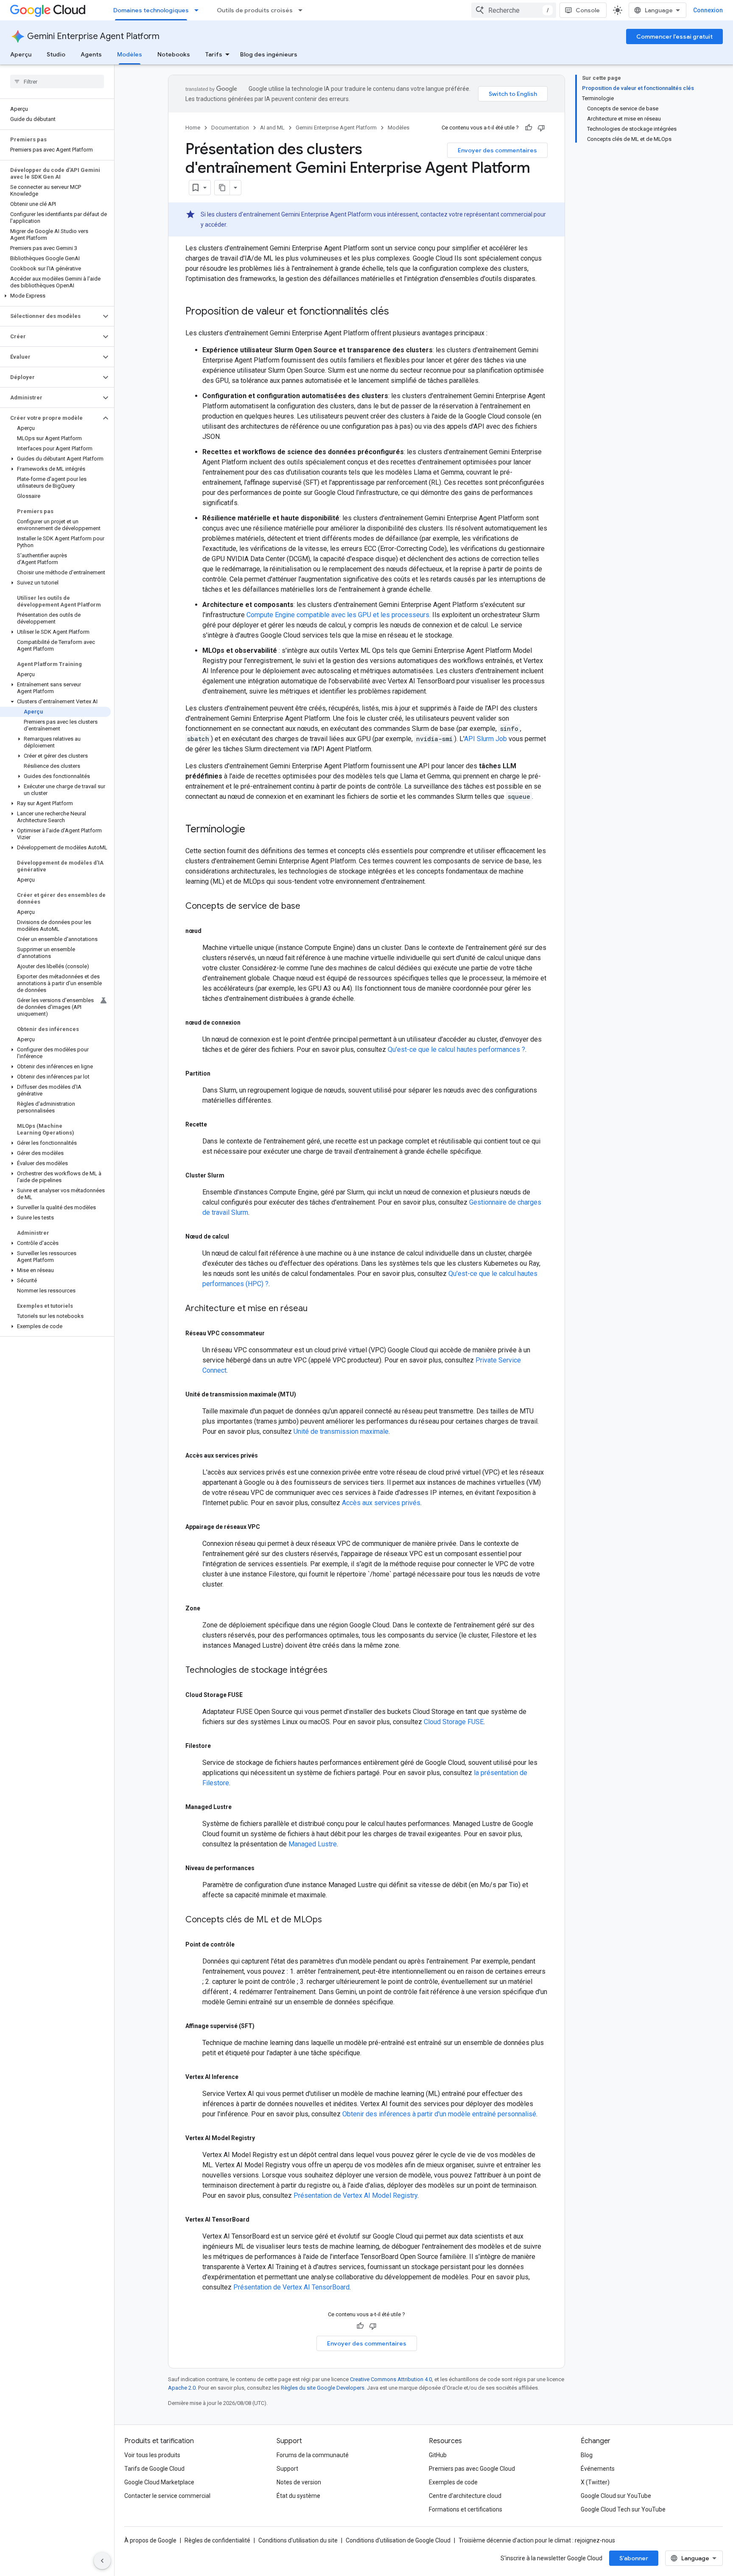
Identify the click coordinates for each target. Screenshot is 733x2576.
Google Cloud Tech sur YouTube (623, 2509)
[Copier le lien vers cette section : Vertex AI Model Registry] (265, 2138)
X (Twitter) (595, 2482)
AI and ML (272, 128)
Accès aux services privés (381, 1503)
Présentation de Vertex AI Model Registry (355, 2195)
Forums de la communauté (313, 2455)
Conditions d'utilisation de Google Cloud (398, 2540)
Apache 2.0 (182, 2388)
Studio (56, 54)
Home (193, 128)
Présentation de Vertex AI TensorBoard (291, 2287)
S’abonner (634, 2558)
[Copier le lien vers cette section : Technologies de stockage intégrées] (336, 1671)
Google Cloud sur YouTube (616, 2496)
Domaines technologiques (151, 10)
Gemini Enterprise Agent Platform (93, 36)
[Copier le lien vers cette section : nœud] (211, 931)
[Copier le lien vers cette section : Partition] (220, 1073)
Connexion (708, 10)
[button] (55, 296)
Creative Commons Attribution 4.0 (391, 2379)
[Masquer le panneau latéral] (102, 2561)
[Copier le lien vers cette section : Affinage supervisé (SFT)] (264, 2026)
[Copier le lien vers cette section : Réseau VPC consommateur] (274, 1333)
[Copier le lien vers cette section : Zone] (210, 1608)
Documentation (230, 128)
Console (588, 10)
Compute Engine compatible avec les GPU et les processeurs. (339, 615)
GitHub (438, 2455)
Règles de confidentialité (217, 2540)
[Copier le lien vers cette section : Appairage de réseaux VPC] (270, 1527)
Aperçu (21, 54)
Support (287, 2469)
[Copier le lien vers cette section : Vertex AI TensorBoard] (259, 2219)
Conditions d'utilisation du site (298, 2540)
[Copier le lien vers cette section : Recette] (217, 1124)
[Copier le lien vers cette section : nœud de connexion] (250, 1023)
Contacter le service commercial (167, 2496)
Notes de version (299, 2482)
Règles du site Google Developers (323, 2388)
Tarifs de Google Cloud (154, 2469)
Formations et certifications (466, 2509)
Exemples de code (453, 2482)
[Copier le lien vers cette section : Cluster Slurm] (234, 1175)
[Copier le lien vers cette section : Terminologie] (254, 830)
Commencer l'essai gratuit (674, 37)
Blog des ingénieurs (269, 54)
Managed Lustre (313, 1844)
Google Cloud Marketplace (159, 2482)
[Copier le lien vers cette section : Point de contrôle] (244, 1944)
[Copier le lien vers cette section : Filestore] (221, 1746)
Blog (587, 2455)
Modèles (130, 54)
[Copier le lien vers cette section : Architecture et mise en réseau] (316, 1309)
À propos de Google (150, 2540)
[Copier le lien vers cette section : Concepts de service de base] (309, 907)
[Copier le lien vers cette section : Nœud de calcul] (239, 1236)
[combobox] (514, 10)
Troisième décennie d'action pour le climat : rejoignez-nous (537, 2540)
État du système (298, 2496)
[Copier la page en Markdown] (222, 188)
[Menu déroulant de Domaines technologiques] (199, 10)
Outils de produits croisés (255, 10)
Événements (598, 2469)
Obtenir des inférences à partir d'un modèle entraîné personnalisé (439, 2114)
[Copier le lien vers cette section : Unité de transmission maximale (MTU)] (306, 1394)
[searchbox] (57, 81)
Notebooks (174, 54)
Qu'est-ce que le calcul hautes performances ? (456, 1049)
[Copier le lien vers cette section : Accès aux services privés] (268, 1455)
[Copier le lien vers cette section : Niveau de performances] (264, 1868)
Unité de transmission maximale (341, 1431)
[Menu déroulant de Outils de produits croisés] (303, 10)
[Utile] (529, 128)
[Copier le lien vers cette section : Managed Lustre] (241, 1807)
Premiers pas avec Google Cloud (472, 2469)
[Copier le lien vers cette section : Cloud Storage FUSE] (252, 1695)
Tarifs (214, 54)
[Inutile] (541, 128)
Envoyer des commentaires (497, 150)
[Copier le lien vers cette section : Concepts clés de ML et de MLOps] (330, 1920)
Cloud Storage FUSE (454, 1722)
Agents (91, 54)
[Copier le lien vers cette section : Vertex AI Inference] (248, 2077)
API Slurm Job (485, 739)
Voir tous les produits (152, 2455)
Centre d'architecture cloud (465, 2496)
